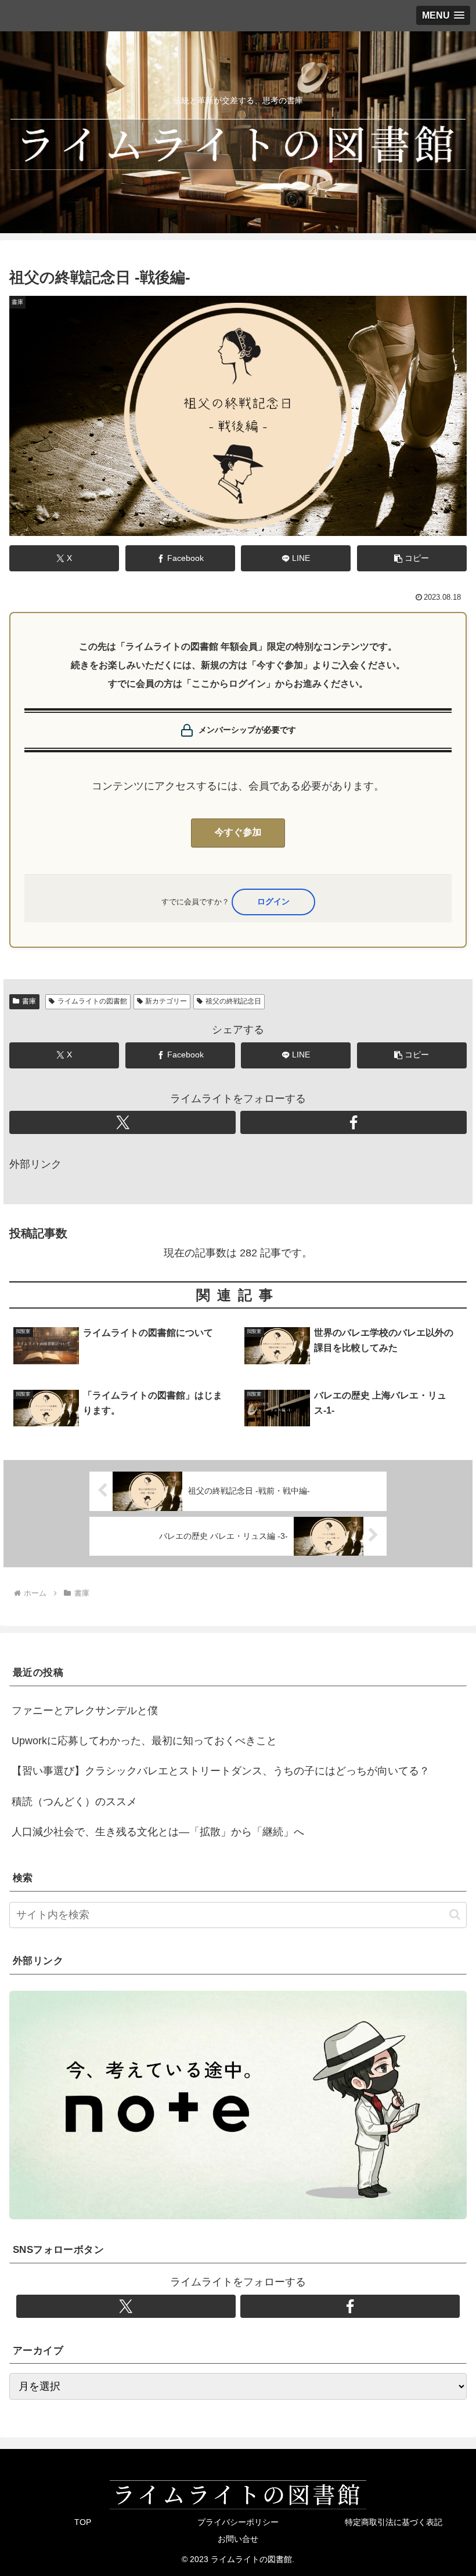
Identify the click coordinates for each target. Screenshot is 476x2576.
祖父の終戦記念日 (233, 1001)
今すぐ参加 (238, 833)
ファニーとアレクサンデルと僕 (85, 1711)
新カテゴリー (166, 1001)
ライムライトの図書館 (92, 1001)
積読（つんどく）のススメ (74, 1802)
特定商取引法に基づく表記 (394, 2522)
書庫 (29, 1001)
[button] (412, 558)
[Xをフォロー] (122, 1122)
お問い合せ (238, 2539)
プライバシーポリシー (238, 2522)
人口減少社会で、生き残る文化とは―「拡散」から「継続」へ (158, 1832)
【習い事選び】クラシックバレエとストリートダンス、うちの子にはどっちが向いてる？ (221, 1771)
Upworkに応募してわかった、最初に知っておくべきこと (144, 1741)
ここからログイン (273, 902)
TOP (83, 2522)
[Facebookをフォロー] (354, 1122)
